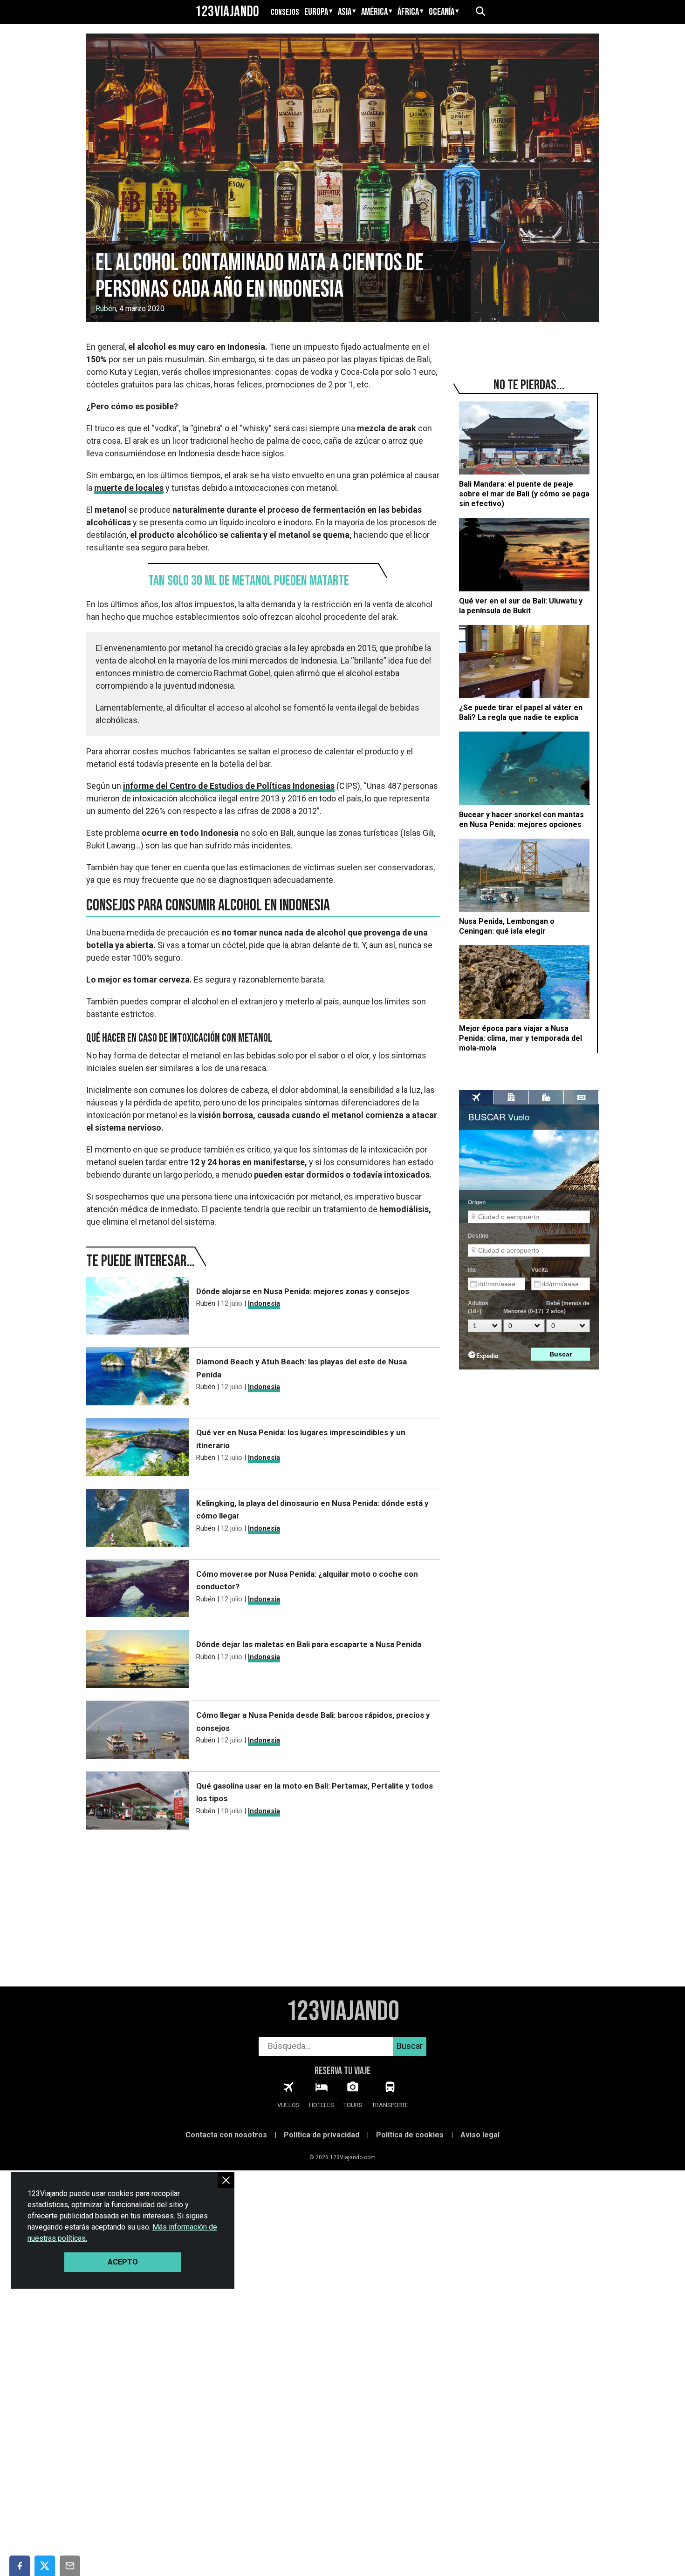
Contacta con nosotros (226, 2135)
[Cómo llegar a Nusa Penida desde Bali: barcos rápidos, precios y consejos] (137, 1732)
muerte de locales (129, 488)
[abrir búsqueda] (480, 12)
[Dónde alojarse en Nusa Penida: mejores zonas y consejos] (137, 1308)
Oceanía (442, 12)
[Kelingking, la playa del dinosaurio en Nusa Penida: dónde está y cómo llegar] (137, 1520)
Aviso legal (480, 2135)
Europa (316, 12)
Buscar (410, 2046)
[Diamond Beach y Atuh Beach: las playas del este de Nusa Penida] (137, 1378)
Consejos (285, 12)
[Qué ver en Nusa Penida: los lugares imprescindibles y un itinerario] (137, 1449)
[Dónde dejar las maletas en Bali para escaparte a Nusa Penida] (137, 1661)
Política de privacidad (322, 2135)
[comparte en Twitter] (45, 2566)
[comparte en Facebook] (20, 2566)
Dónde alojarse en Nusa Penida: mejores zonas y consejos (303, 1291)
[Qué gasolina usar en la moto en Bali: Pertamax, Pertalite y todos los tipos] (137, 1802)
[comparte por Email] (70, 2566)
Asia (345, 12)
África (408, 12)
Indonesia (264, 1303)
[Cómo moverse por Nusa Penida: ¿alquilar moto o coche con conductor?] (137, 1590)
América (374, 12)
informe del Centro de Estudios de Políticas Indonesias (229, 786)
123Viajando (227, 12)
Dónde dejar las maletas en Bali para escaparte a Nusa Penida (309, 1644)
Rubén (106, 308)
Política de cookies (410, 2135)
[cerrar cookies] (226, 2180)
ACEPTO (123, 2262)
